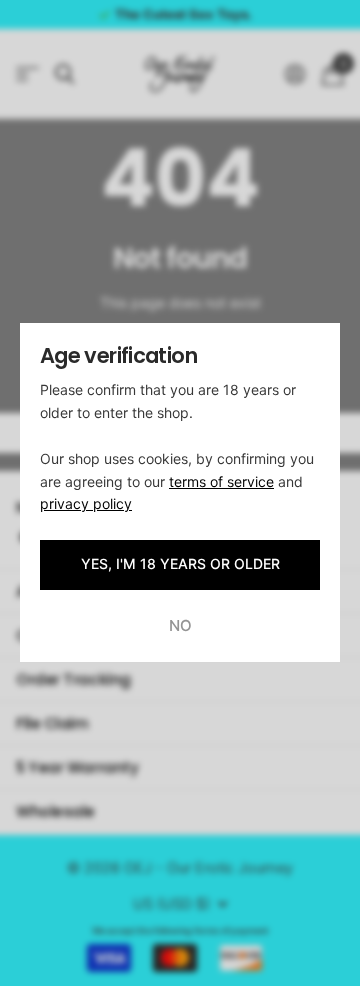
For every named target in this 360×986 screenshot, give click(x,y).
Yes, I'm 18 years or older (180, 564)
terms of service (221, 481)
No (180, 625)
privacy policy (86, 503)
